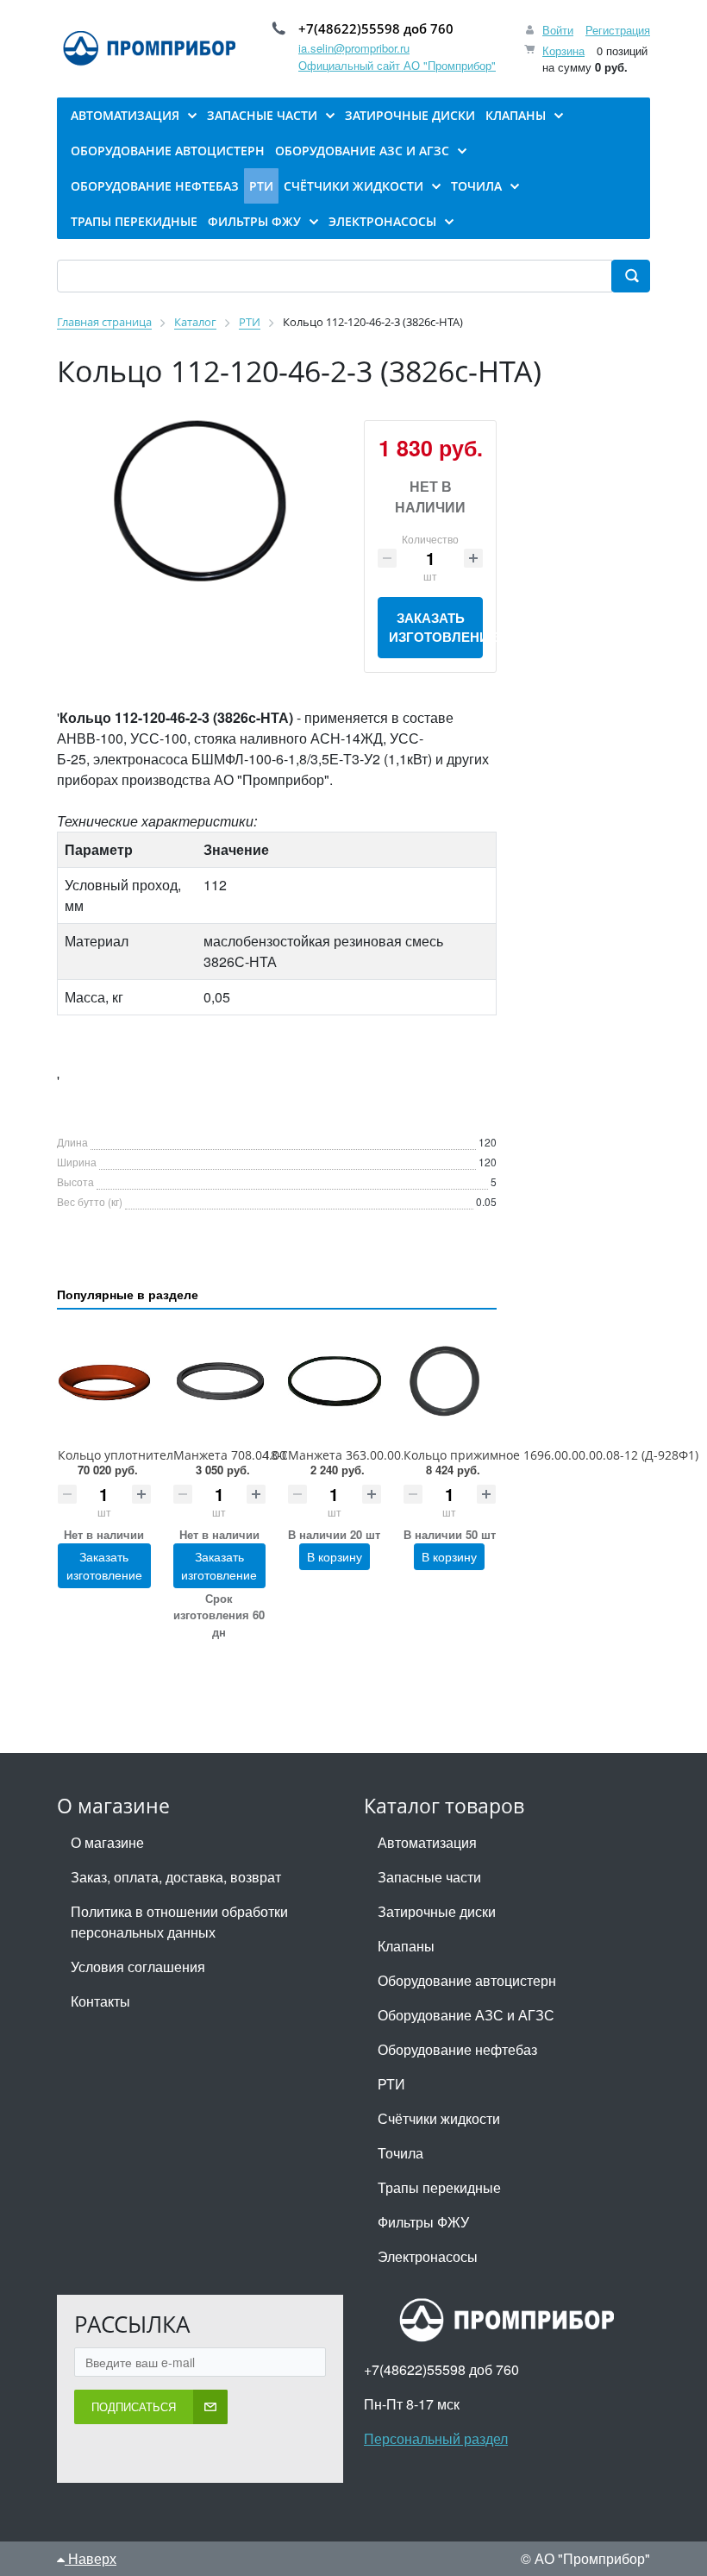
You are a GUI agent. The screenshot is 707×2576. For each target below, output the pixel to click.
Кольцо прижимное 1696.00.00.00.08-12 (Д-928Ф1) (551, 1455)
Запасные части (429, 1877)
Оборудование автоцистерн (467, 1980)
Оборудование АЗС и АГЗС (466, 2015)
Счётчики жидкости (439, 2118)
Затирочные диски (437, 1911)
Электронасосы (428, 2256)
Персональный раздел (436, 2438)
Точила (400, 2153)
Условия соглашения (138, 1967)
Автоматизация (427, 1842)
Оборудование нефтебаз (457, 2049)
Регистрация (618, 30)
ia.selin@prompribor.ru (354, 48)
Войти (558, 30)
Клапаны (406, 1946)
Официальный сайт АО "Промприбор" (397, 65)
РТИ (391, 2084)
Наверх (91, 2558)
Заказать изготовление (436, 628)
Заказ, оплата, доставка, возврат (176, 1877)
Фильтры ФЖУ (423, 2222)
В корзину (335, 1556)
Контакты (100, 2001)
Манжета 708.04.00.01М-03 (253, 1455)
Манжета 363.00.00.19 (353, 1455)
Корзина (563, 50)
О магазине (107, 1842)
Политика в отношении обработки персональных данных (179, 1922)
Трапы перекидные (439, 2187)
